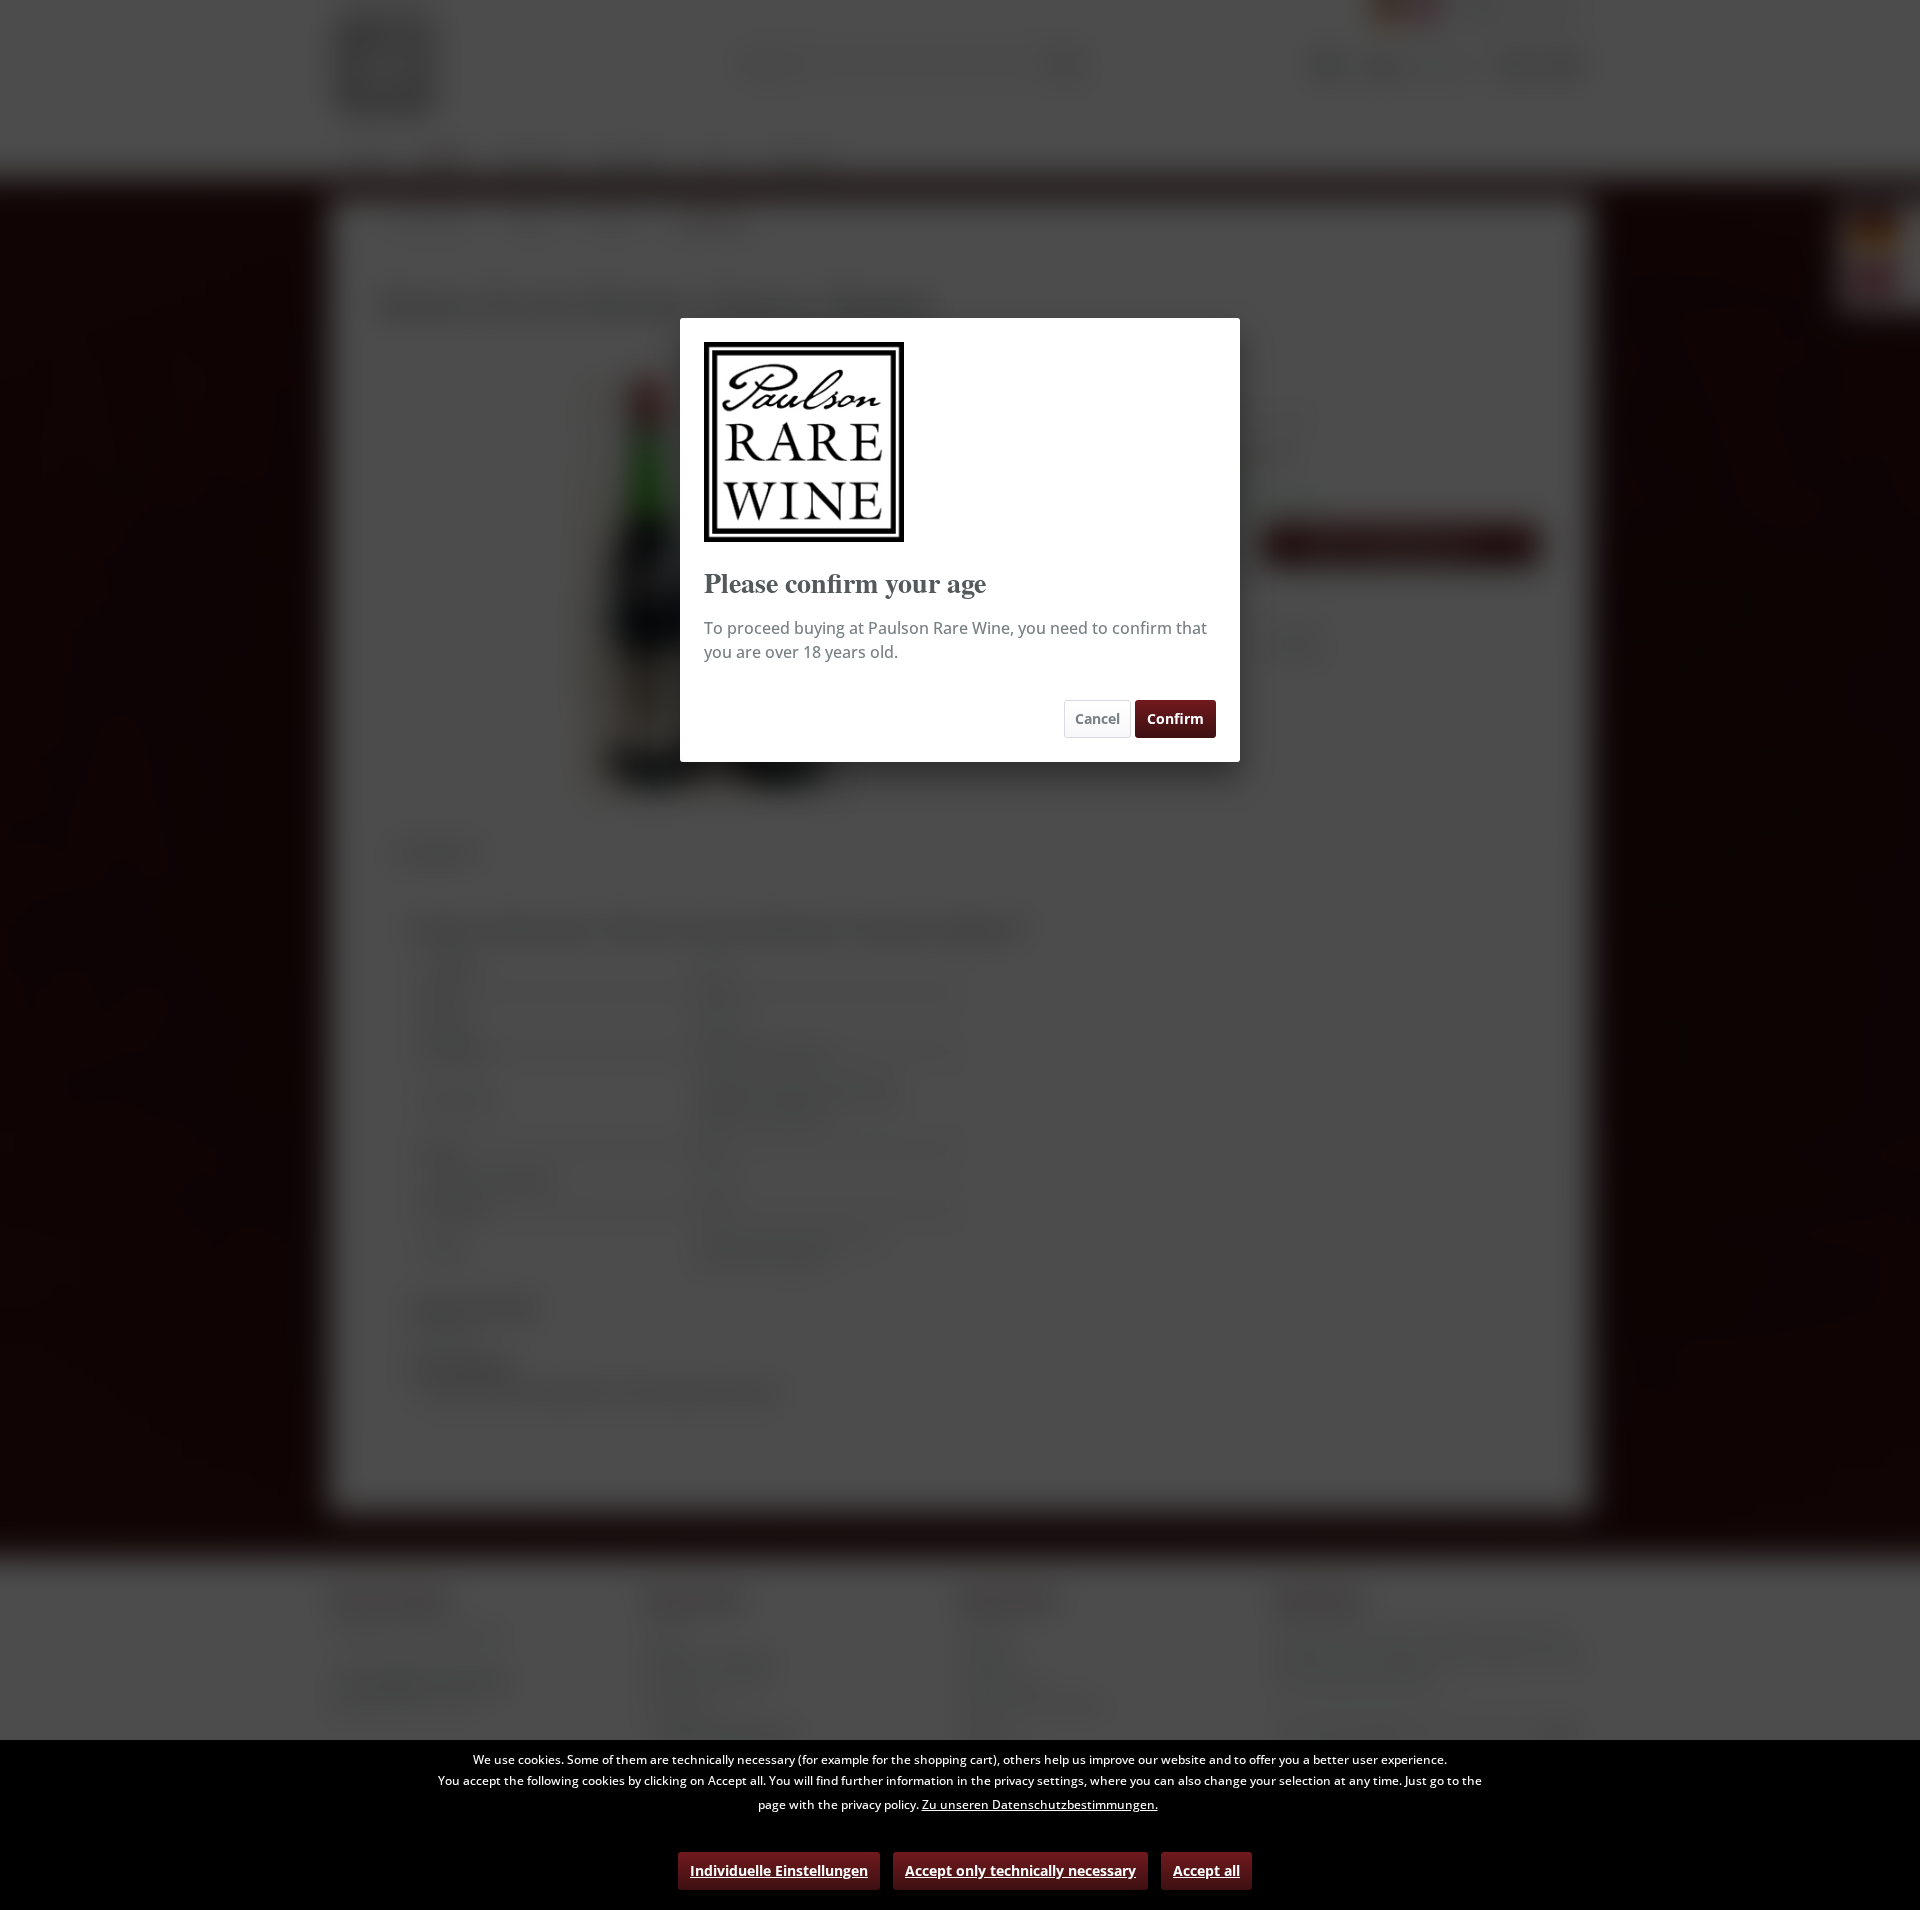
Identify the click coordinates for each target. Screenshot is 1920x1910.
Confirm (1175, 718)
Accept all (1206, 1870)
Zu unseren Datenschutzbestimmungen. (1040, 1804)
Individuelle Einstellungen (779, 1870)
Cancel (1097, 718)
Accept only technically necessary (1020, 1870)
